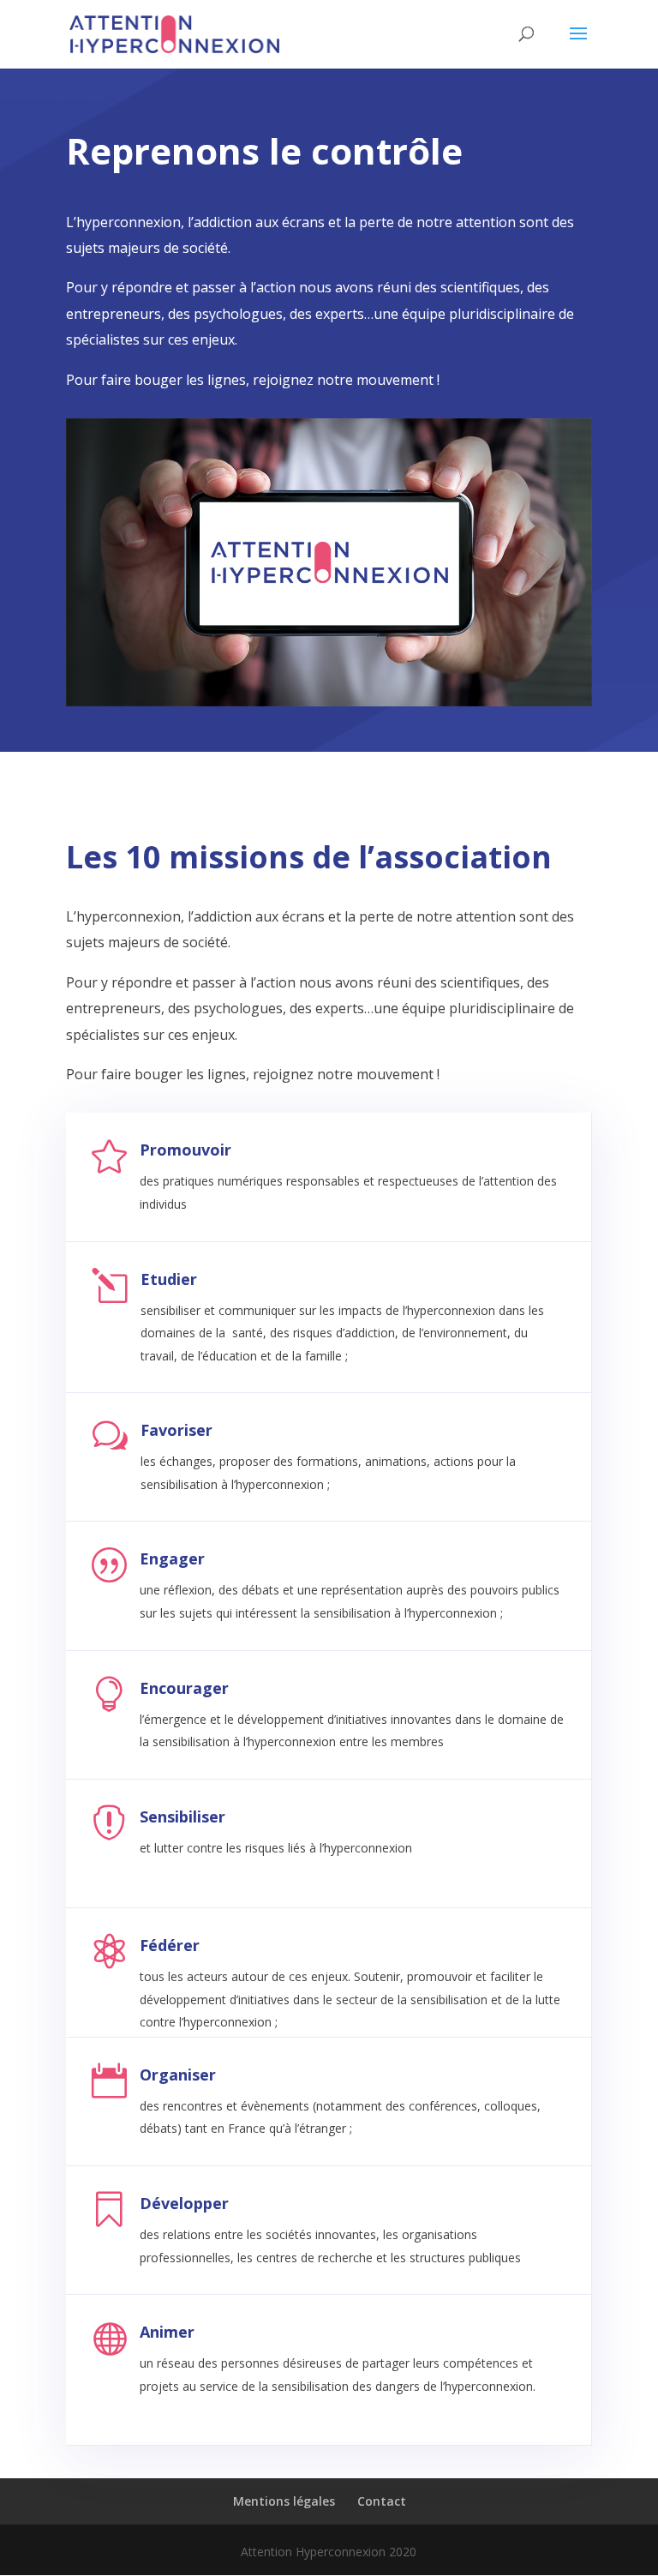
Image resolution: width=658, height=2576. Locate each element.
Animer (167, 2332)
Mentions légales (284, 2501)
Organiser (178, 2075)
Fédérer (170, 1945)
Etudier (169, 1279)
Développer (184, 2203)
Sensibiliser (182, 1816)
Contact (382, 2501)
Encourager (184, 1688)
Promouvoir (185, 1150)
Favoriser (176, 1430)
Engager (172, 1558)
